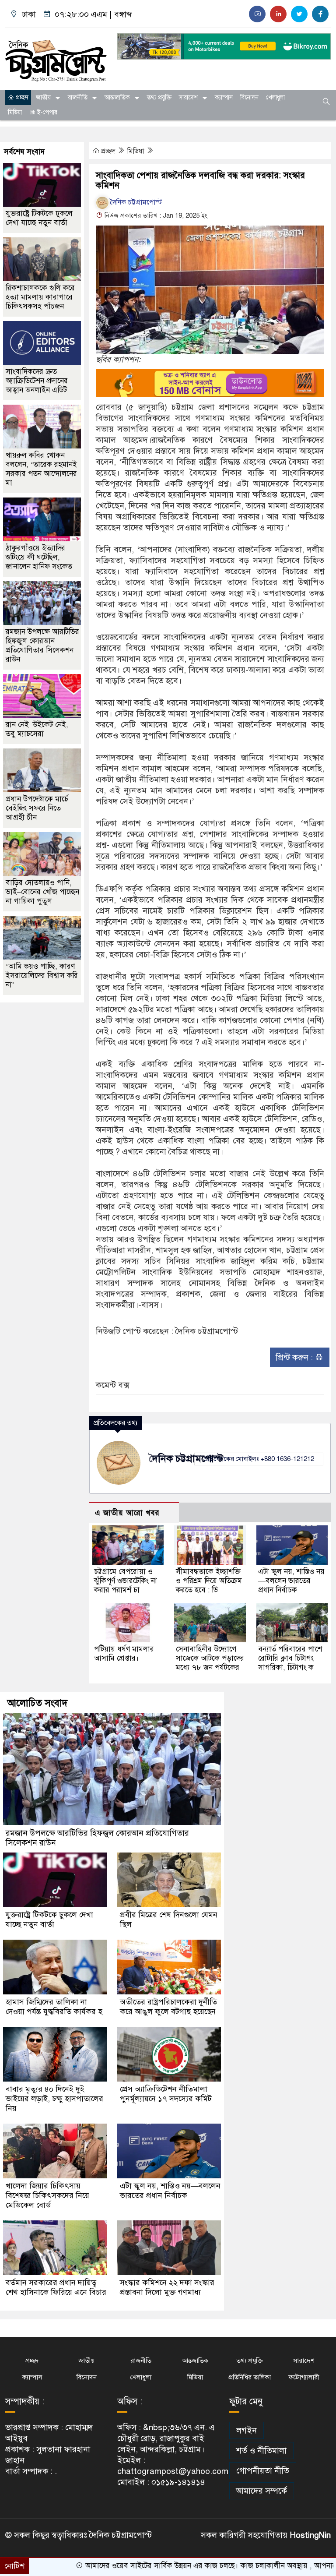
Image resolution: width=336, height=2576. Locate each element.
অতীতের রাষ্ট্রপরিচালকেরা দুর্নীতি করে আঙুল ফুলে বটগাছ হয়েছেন (168, 2007)
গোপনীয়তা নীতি (263, 2471)
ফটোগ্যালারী (304, 2377)
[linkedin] (278, 14)
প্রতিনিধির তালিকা (250, 2377)
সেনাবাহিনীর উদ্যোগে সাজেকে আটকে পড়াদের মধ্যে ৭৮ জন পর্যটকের (210, 1658)
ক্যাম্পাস (224, 97)
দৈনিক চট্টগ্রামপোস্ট (136, 202)
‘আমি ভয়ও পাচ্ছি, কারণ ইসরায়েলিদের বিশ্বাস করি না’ (42, 976)
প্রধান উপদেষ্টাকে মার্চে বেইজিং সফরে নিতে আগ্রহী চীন (37, 808)
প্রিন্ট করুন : (295, 1357)
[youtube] (257, 14)
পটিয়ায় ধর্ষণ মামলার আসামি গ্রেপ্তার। (124, 1654)
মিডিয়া (15, 112)
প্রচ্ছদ (21, 97)
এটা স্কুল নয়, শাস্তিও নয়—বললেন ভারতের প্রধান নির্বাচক (291, 1581)
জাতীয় (43, 97)
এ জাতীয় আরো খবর (127, 1513)
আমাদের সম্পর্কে (262, 2491)
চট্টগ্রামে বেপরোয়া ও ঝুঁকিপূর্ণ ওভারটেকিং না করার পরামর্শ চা (126, 1581)
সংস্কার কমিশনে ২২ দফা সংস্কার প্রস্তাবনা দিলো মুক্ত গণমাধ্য (167, 2287)
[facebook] (320, 14)
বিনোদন (249, 97)
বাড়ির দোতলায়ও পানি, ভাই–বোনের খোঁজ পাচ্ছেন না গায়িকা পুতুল (42, 892)
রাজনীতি (78, 97)
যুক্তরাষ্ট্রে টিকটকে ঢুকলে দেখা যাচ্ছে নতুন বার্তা (39, 218)
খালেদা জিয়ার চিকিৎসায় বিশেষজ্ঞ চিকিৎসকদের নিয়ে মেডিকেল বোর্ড (47, 2195)
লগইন (247, 2430)
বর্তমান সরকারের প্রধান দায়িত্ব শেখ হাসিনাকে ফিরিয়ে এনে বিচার (56, 2287)
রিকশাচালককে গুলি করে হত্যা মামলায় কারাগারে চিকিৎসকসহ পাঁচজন (40, 297)
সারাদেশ (188, 97)
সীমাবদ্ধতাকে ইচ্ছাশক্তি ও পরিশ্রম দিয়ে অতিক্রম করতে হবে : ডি (209, 1581)
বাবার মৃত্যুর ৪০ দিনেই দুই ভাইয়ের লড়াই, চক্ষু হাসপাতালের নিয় (54, 2099)
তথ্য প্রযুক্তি (159, 97)
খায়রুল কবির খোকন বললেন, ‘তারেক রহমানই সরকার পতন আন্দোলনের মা (41, 469)
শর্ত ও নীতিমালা (261, 2451)
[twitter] (299, 14)
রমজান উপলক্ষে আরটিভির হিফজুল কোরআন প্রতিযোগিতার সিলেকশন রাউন (42, 646)
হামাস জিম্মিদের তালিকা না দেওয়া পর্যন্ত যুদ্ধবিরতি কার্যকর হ (54, 2007)
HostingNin (310, 2535)
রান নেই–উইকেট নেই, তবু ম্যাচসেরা (37, 729)
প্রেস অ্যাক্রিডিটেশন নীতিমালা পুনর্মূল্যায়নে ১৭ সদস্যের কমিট (166, 2094)
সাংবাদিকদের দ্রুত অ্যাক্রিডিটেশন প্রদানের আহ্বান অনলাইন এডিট (37, 381)
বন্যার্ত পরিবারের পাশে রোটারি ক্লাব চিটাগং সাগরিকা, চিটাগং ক (290, 1658)
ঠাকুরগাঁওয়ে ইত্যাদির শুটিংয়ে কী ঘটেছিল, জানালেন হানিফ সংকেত (39, 557)
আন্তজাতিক (117, 97)
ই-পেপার (46, 112)
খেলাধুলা (275, 97)
